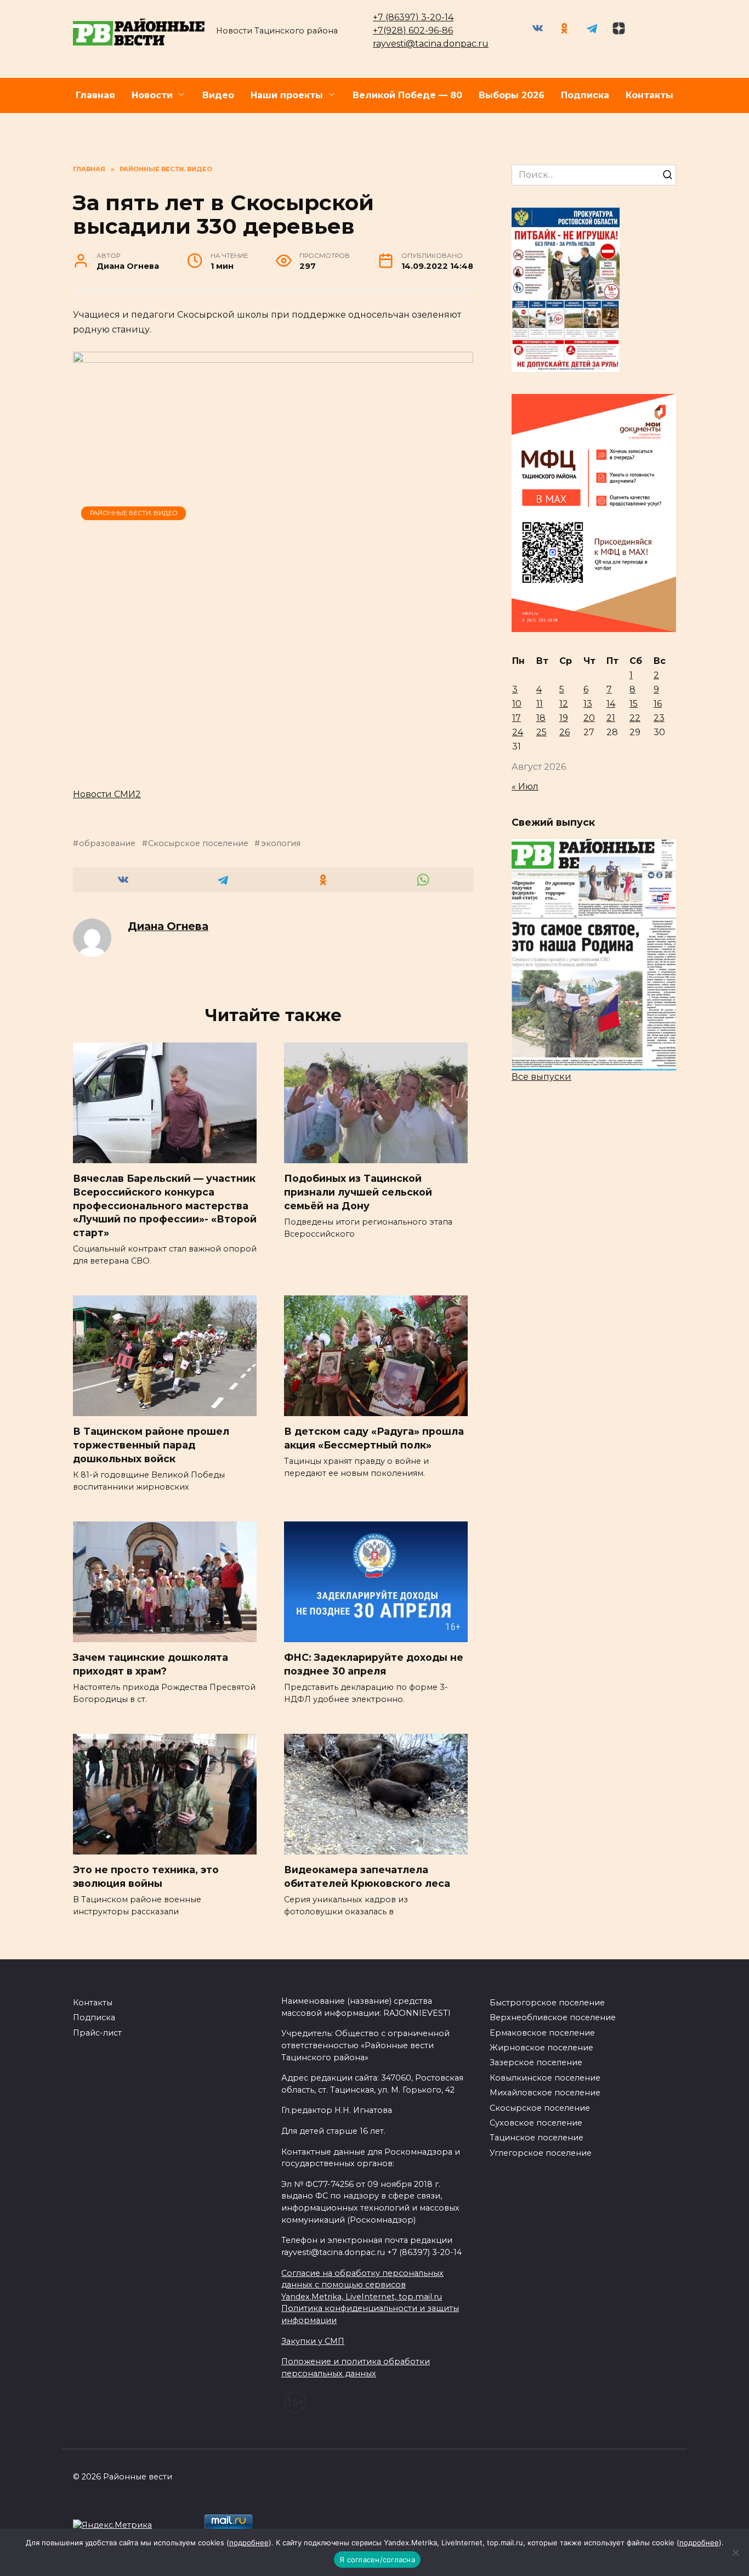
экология (280, 843)
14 (611, 704)
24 (518, 732)
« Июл (525, 787)
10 (517, 704)
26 (564, 732)
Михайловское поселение (545, 2093)
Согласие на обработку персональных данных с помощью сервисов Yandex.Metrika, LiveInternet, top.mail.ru (362, 2285)
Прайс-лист (97, 2033)
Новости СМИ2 (107, 794)
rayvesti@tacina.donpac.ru (431, 44)
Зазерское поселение (536, 2062)
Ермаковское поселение (542, 2033)
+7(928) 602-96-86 (413, 30)
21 (611, 718)
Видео (218, 95)
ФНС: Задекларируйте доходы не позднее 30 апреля (374, 1664)
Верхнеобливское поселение (553, 2017)
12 (564, 704)
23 (659, 718)
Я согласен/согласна (377, 2560)
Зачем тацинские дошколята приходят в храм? (151, 1664)
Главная (95, 95)
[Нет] (735, 2552)
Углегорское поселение (541, 2153)
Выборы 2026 (512, 95)
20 (589, 718)
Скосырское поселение (198, 843)
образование (107, 843)
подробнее (249, 2543)
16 (658, 704)
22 (635, 718)
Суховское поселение (536, 2123)
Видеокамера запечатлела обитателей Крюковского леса (367, 1876)
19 (564, 718)
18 (541, 718)
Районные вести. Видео (134, 513)
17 (517, 718)
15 (634, 704)
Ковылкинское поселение (545, 2078)
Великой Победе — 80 (407, 95)
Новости (152, 95)
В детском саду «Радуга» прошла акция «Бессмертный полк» (374, 1438)
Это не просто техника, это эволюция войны (146, 1876)
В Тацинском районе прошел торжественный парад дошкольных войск (151, 1445)
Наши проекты (287, 95)
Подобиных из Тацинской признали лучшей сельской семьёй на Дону (358, 1192)
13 (588, 704)
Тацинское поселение (537, 2138)
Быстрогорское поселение (547, 2003)
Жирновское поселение (541, 2048)
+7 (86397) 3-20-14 (413, 17)
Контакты (649, 95)
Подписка (585, 95)
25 (541, 732)
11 (540, 704)
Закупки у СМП (313, 2341)
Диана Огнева (168, 926)
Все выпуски (541, 1077)
